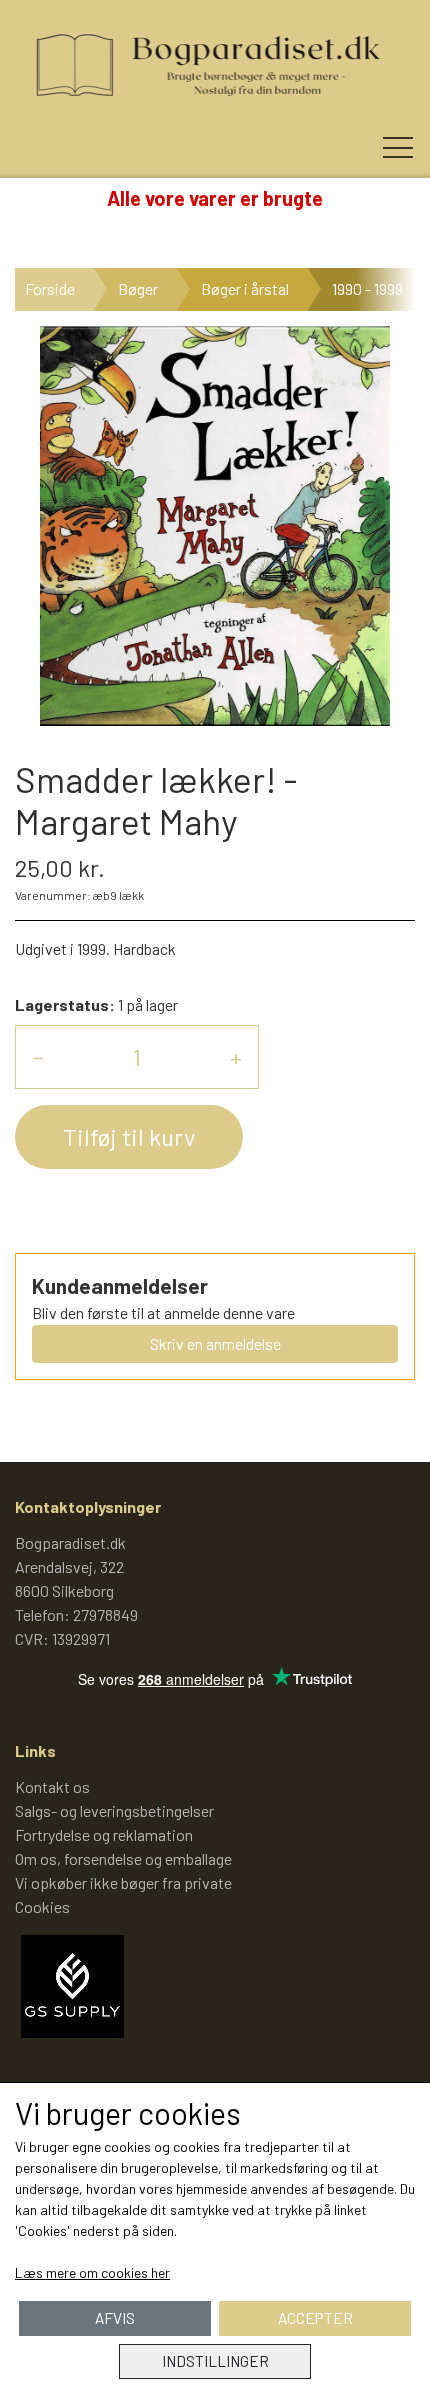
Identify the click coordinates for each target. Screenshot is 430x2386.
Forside (50, 288)
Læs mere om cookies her (92, 2272)
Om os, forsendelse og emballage (123, 1858)
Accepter (315, 2318)
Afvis (115, 2318)
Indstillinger (215, 2361)
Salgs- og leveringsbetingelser (114, 1810)
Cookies (42, 1906)
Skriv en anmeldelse (215, 1343)
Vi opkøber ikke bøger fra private (123, 1882)
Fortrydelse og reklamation (104, 1834)
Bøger (138, 288)
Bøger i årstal (245, 288)
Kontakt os (52, 1786)
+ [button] (236, 1056)
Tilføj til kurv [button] (129, 1136)
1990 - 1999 (367, 288)
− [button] (38, 1056)
